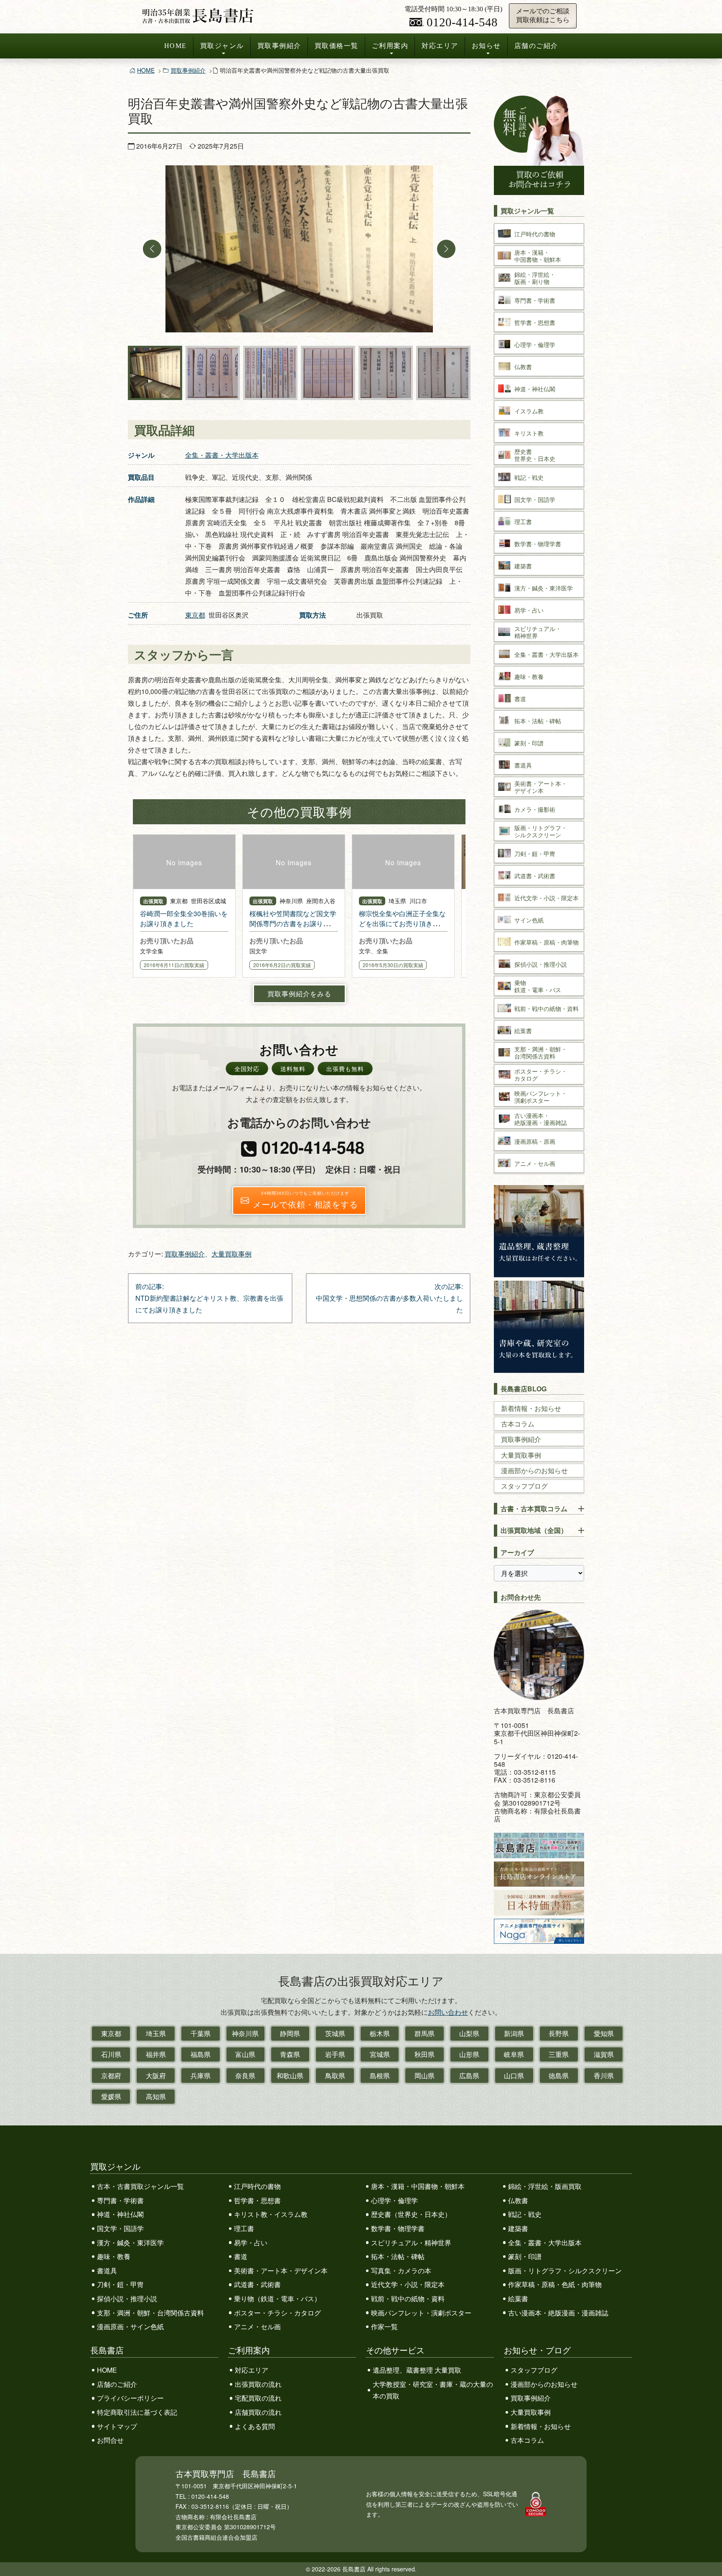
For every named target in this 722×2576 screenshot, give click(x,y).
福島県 (201, 2054)
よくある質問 (255, 2426)
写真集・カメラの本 (401, 2271)
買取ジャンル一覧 (527, 211)
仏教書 (518, 2200)
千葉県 (201, 2033)
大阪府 (156, 2076)
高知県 (156, 2096)
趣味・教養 (114, 2256)
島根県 (380, 2076)
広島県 (469, 2076)
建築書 (518, 2228)
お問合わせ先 (521, 1597)
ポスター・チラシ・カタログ (277, 2313)
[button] (152, 249)
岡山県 (425, 2076)
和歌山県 (290, 2076)
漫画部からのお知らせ (534, 1470)
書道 (241, 2256)
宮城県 (380, 2054)
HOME (175, 46)
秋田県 (425, 2054)
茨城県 (335, 2033)
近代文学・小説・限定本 (408, 2284)
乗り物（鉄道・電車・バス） (277, 2299)
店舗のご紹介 (536, 46)
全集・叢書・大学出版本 (222, 455)
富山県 (245, 2054)
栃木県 (380, 2033)
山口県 (514, 2076)
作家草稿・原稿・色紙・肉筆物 (555, 2284)
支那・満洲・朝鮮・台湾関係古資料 (150, 2313)
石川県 (111, 2054)
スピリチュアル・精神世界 (411, 2243)
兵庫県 (201, 2076)
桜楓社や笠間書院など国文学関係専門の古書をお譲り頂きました (293, 923)
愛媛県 (111, 2096)
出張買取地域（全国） (534, 1530)
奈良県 (245, 2076)
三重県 (559, 2054)
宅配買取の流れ (258, 2398)
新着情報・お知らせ (531, 1408)
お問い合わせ (448, 2012)
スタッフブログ (524, 1486)
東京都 (195, 615)
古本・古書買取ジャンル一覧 (140, 2186)
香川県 (604, 2076)
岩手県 (335, 2054)
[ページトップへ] (707, 2554)
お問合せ (110, 2440)
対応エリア (440, 46)
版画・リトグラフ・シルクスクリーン (565, 2271)
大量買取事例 (231, 1254)
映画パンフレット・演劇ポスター (421, 2313)
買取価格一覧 (337, 46)
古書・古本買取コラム (534, 1508)
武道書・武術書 (257, 2284)
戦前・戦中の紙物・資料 (408, 2299)
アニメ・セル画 (257, 2327)
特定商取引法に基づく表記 (137, 2412)
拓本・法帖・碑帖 (398, 2256)
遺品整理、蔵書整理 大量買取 (417, 2370)
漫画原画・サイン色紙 (130, 2327)
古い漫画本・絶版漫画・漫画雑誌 (558, 2313)
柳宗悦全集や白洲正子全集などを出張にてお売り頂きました (402, 923)
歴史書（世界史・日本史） (411, 2214)
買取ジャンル (222, 46)
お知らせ (486, 46)
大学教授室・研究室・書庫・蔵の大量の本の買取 (433, 2390)
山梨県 (469, 2033)
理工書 (244, 2228)
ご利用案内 (390, 46)
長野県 (559, 2033)
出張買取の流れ (258, 2384)
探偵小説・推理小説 (127, 2299)
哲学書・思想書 (257, 2200)
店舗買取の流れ (258, 2412)
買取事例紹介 (279, 46)
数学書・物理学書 (398, 2228)
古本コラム (518, 1424)
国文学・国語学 (120, 2228)
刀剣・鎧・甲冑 (120, 2284)
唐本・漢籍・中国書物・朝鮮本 (418, 2186)
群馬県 (425, 2033)
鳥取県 (335, 2076)
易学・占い (251, 2243)
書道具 (107, 2271)
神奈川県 (245, 2033)
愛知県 (604, 2033)
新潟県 (514, 2033)
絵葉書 (518, 2299)
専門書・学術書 (120, 2200)
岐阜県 (514, 2054)
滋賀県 (604, 2054)
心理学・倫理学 (394, 2200)
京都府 (111, 2076)
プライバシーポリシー (130, 2398)
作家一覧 (384, 2327)
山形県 (469, 2054)
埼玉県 (156, 2033)
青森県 (290, 2054)
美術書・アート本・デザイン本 (281, 2271)
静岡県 (290, 2033)
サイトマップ (117, 2426)
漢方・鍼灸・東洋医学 (130, 2243)
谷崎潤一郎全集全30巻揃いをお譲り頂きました (184, 918)
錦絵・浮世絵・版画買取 (545, 2186)
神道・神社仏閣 (120, 2214)
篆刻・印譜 (525, 2256)
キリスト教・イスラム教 (271, 2214)
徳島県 (559, 2076)
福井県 (156, 2054)
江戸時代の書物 (257, 2186)
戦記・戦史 (525, 2214)
